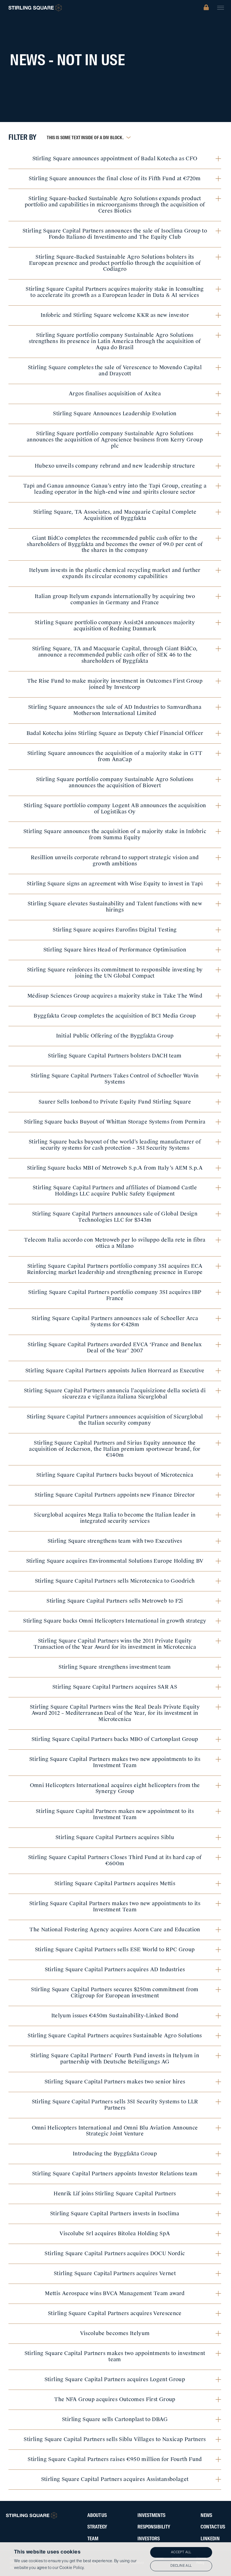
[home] (35, 8)
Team (93, 2539)
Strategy (97, 2527)
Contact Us (213, 2527)
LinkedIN (210, 2539)
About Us (97, 2516)
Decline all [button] (181, 2566)
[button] (221, 8)
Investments (151, 2516)
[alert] (115, 2559)
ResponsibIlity (154, 2527)
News (206, 2516)
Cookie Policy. (72, 2568)
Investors (149, 2539)
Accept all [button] (181, 2552)
